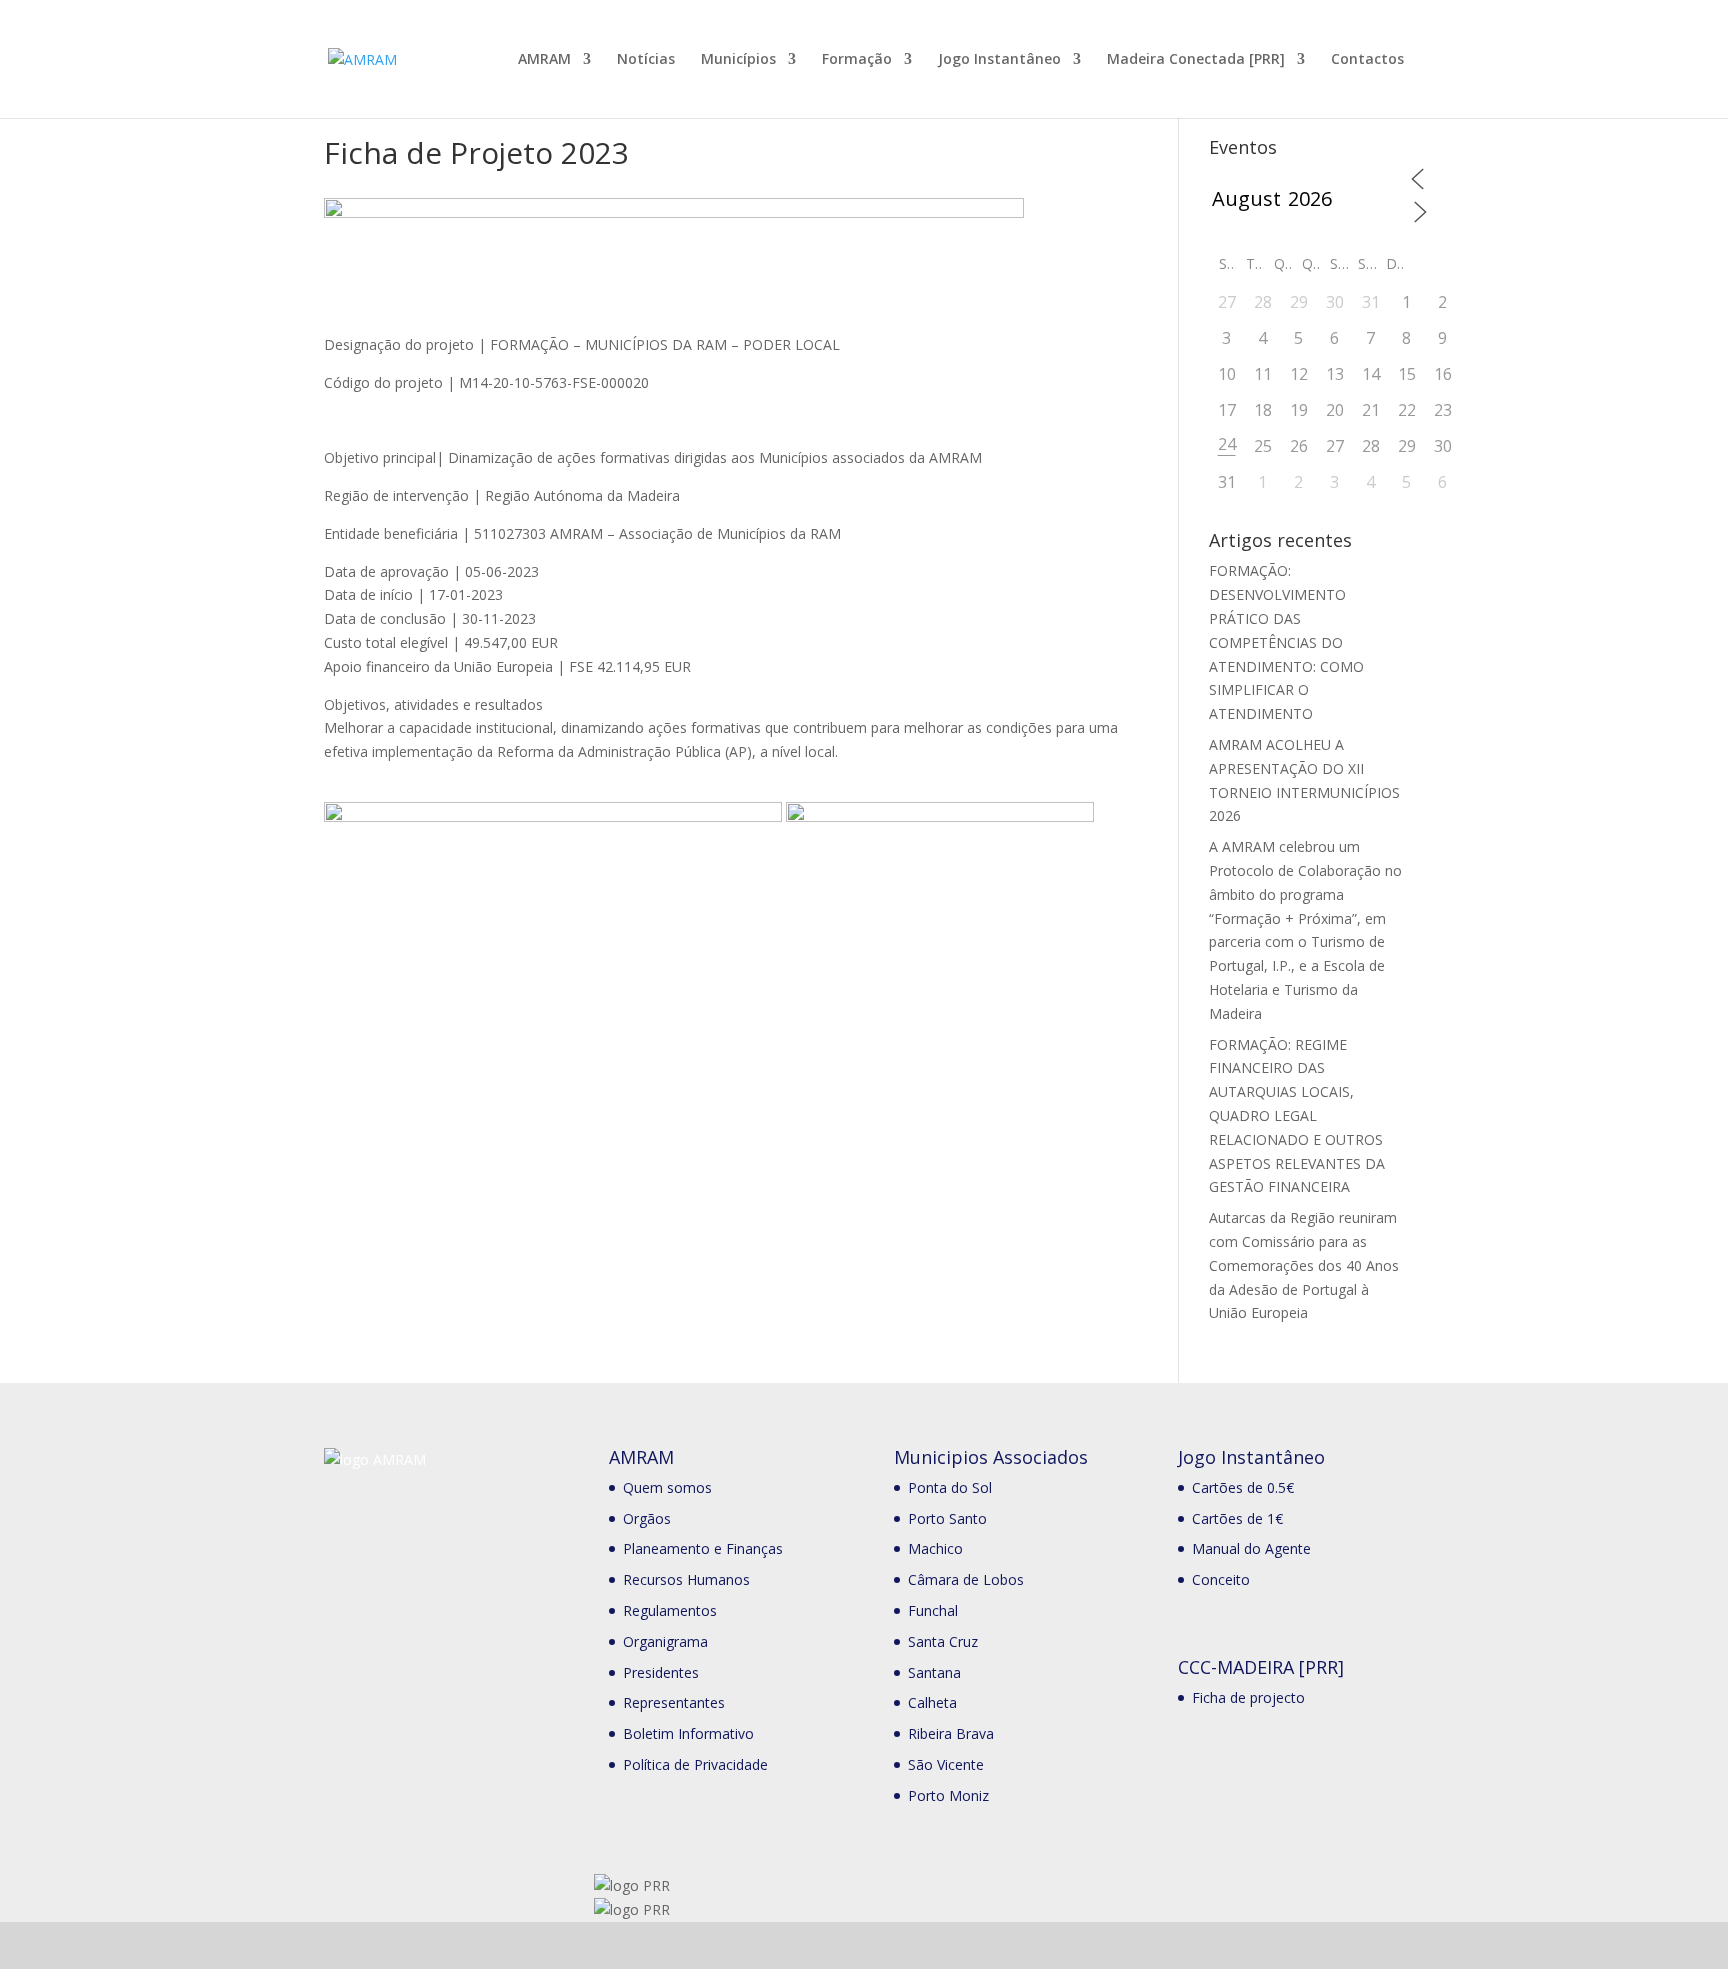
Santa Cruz (943, 1641)
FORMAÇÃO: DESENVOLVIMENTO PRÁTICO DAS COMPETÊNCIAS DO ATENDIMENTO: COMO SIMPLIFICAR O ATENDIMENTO (1286, 642)
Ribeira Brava (951, 1733)
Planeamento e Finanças (703, 1548)
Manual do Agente (1251, 1548)
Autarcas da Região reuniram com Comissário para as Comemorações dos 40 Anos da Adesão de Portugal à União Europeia (1304, 1265)
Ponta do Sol (950, 1487)
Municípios (738, 60)
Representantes (674, 1702)
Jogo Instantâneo (999, 60)
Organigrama (665, 1641)
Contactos (1367, 60)
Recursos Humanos (686, 1579)
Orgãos (647, 1518)
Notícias (646, 60)
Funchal (933, 1610)
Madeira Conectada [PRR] (1196, 60)
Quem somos (667, 1487)
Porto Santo (947, 1518)
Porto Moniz (948, 1795)
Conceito (1221, 1579)
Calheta (932, 1702)
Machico (935, 1548)
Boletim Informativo (688, 1733)
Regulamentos (670, 1610)
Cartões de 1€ (1237, 1518)
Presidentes (661, 1672)
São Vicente (946, 1764)
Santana (934, 1672)
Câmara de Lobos (966, 1579)
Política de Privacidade (695, 1764)
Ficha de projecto (1248, 1697)
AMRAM (544, 60)
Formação (857, 60)
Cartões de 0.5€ (1243, 1487)
